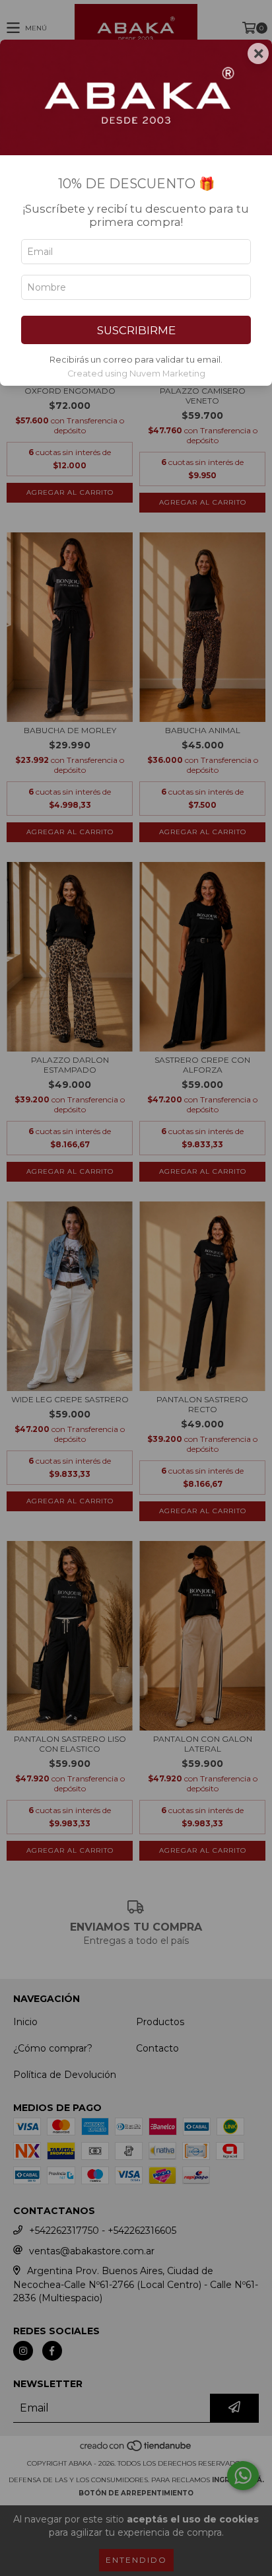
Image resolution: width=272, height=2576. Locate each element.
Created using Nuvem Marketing (136, 374)
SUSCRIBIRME (136, 330)
